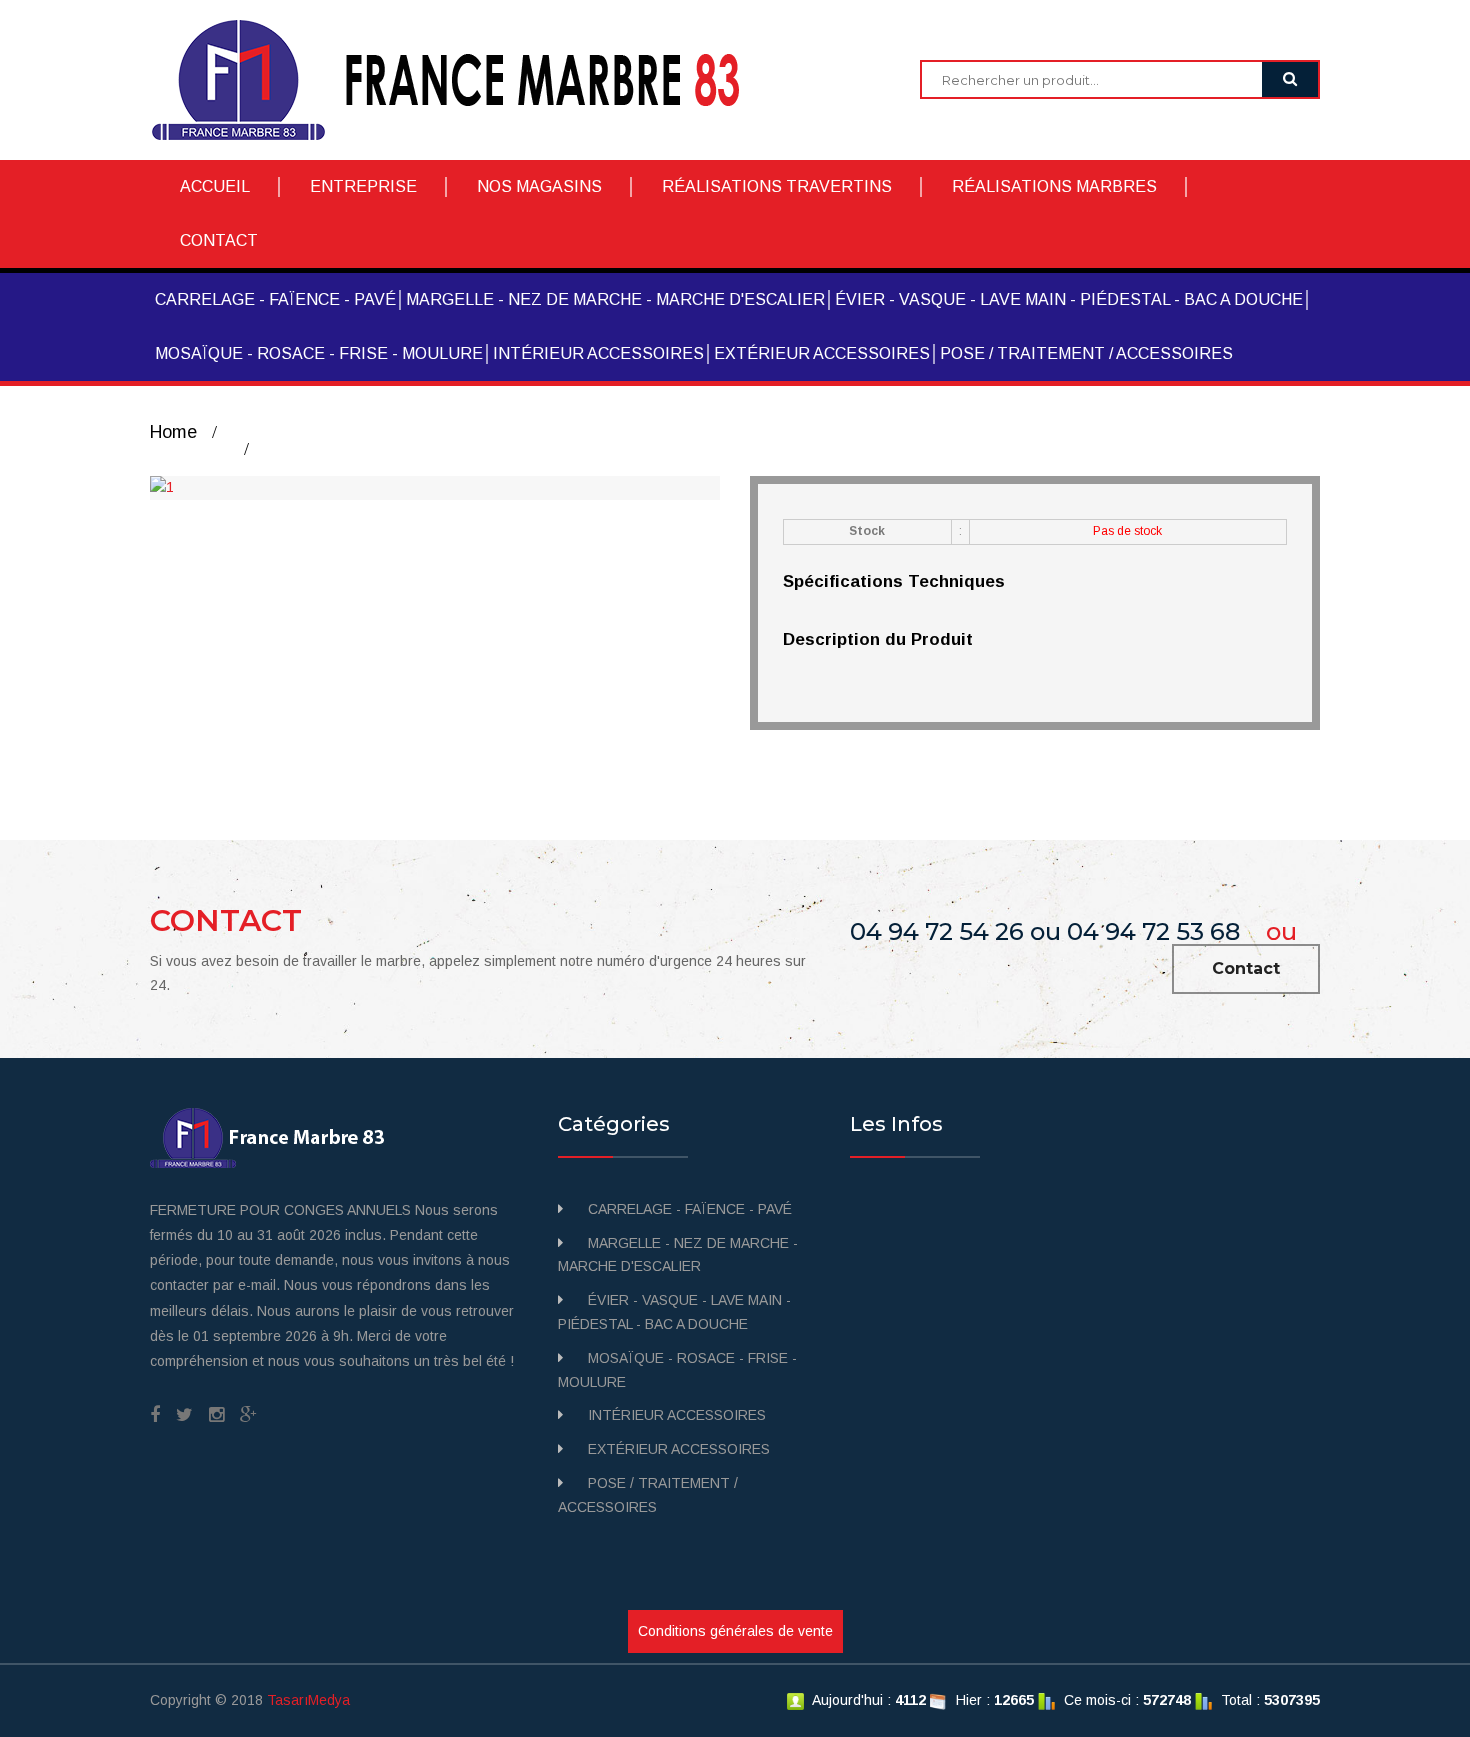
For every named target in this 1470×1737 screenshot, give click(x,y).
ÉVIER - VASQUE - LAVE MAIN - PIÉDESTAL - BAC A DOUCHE (1069, 299)
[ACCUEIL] (460, 79)
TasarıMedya (308, 1700)
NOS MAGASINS (539, 186)
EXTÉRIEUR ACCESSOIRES (822, 353)
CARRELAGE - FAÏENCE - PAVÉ (275, 299)
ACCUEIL (215, 186)
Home (173, 432)
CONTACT (219, 240)
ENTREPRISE (363, 186)
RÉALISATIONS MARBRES (1054, 186)
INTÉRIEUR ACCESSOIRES (598, 353)
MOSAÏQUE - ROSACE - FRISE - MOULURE (319, 353)
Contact (1246, 968)
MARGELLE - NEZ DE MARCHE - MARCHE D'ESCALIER (615, 299)
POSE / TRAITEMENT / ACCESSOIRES (1086, 353)
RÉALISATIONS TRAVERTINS (777, 186)
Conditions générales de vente (735, 1631)
